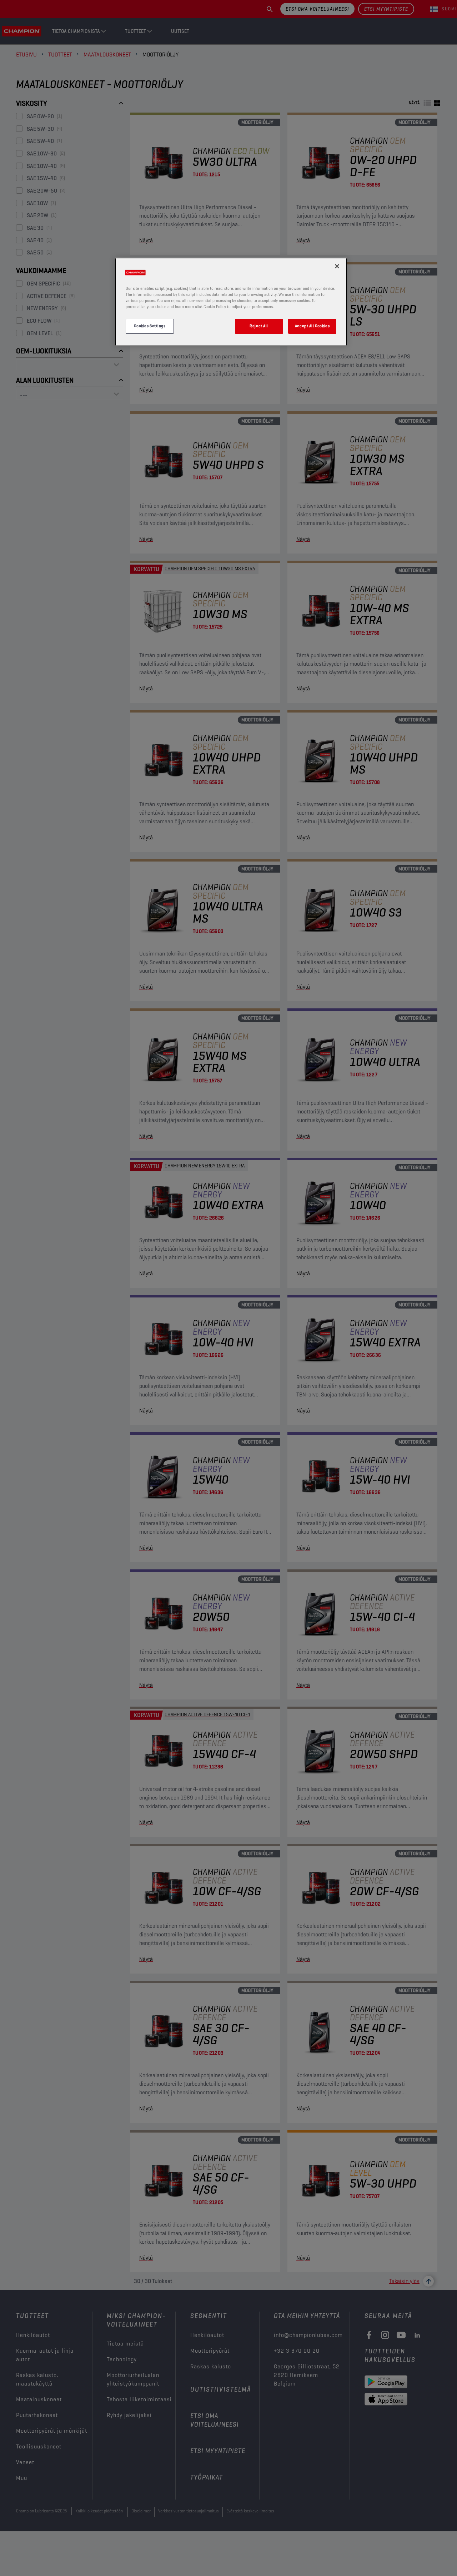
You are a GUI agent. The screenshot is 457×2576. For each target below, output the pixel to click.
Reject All (259, 326)
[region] (231, 302)
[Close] (337, 266)
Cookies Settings (150, 326)
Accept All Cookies (312, 326)
